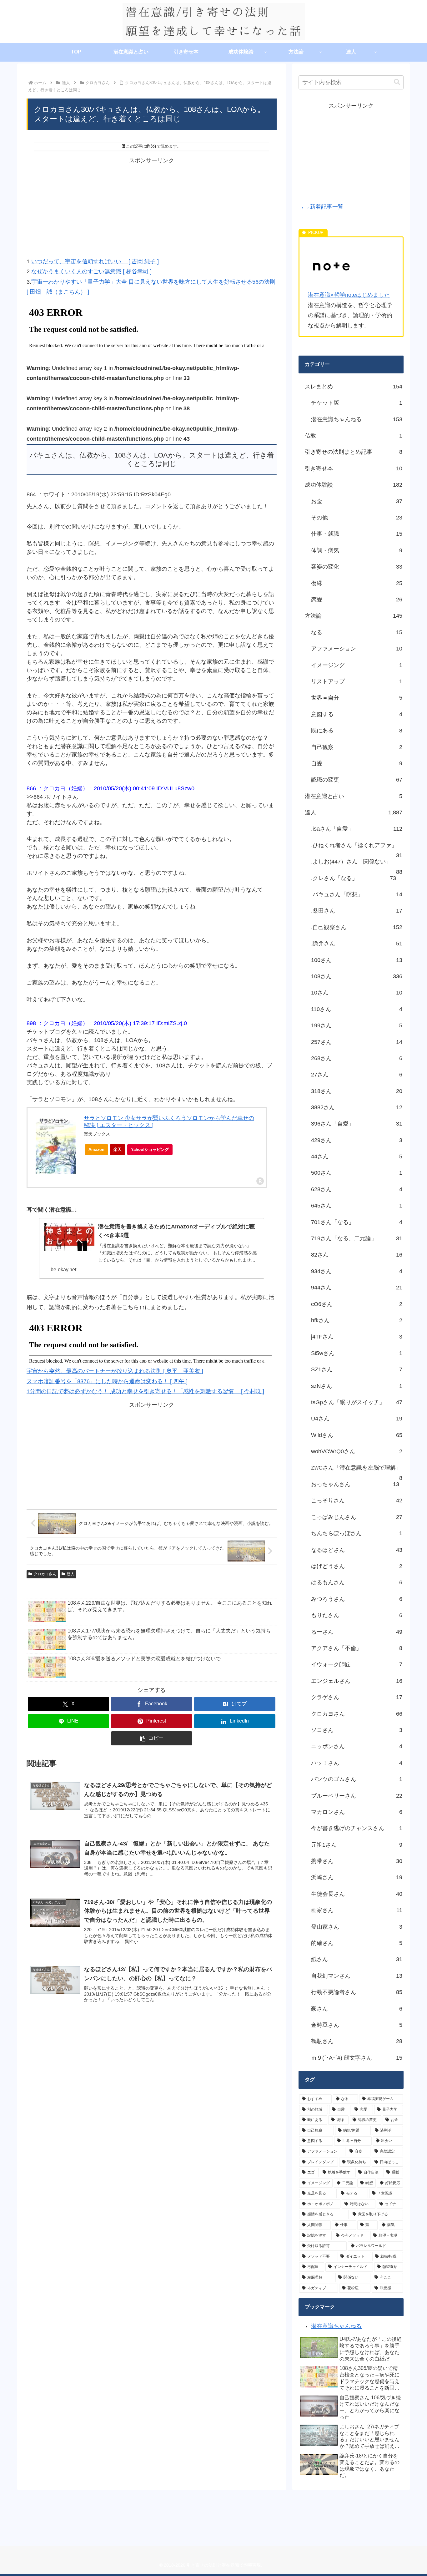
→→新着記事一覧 (321, 207)
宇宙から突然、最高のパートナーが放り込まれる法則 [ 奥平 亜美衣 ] (115, 1371)
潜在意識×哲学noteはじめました (349, 295)
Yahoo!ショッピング (150, 1149)
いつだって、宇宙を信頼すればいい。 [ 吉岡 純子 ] (95, 261)
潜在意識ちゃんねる (336, 2326)
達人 (71, 1574)
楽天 (118, 1149)
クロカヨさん (45, 1574)
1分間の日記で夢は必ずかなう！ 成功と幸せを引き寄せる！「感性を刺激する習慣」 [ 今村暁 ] (145, 1391)
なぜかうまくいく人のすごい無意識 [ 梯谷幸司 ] (91, 271)
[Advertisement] (152, 209)
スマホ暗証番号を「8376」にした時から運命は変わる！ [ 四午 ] (107, 1381)
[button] (152, 1738)
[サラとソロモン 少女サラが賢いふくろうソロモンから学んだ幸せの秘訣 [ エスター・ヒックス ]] (56, 1144)
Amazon (96, 1149)
